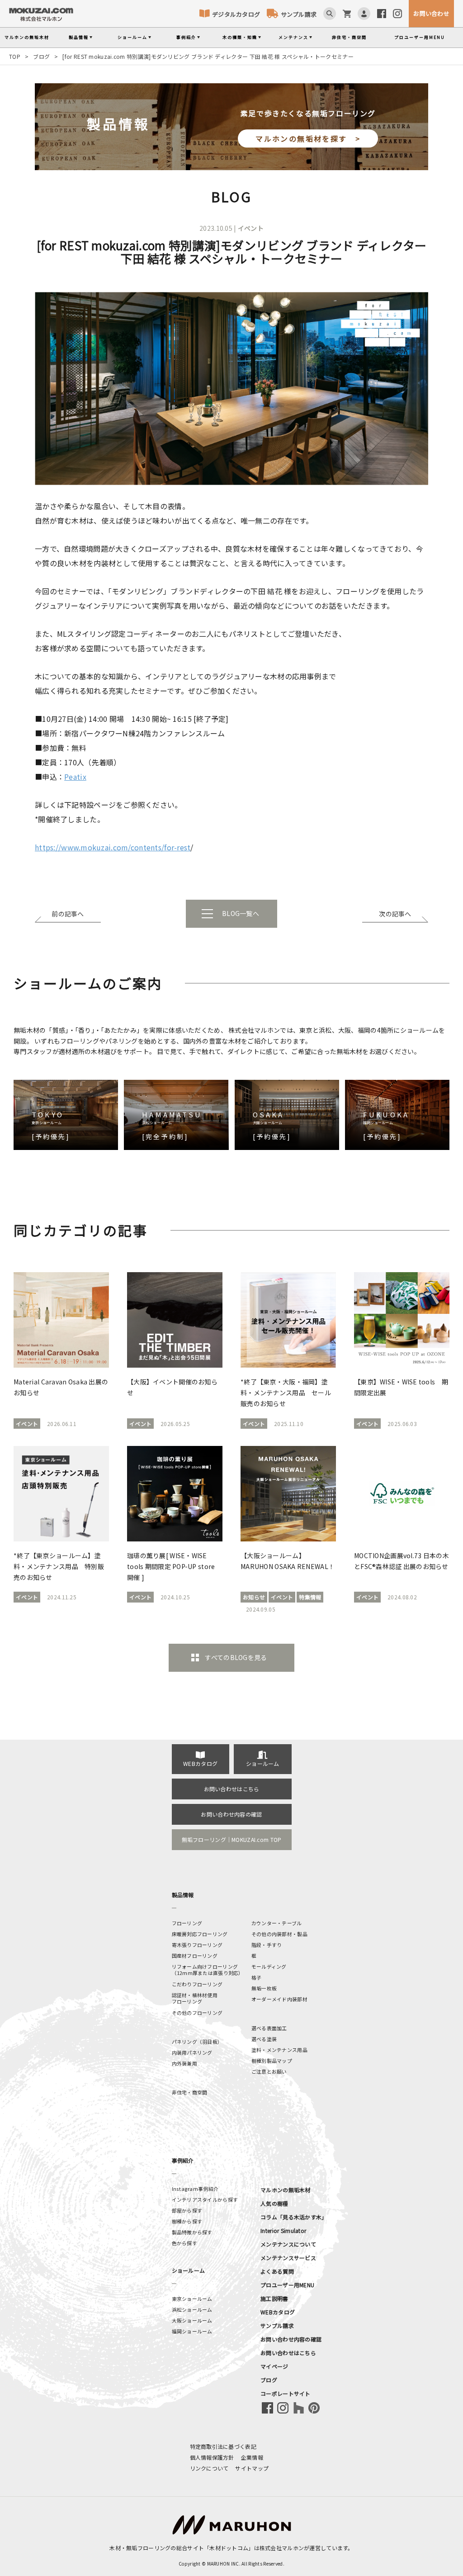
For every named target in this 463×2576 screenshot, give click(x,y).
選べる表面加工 (269, 2028)
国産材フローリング (195, 1956)
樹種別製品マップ (272, 2061)
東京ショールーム (192, 2299)
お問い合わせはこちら (232, 1789)
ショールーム (132, 37)
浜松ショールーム (192, 2309)
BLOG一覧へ (241, 913)
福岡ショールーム (192, 2331)
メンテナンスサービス (288, 2258)
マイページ (274, 2366)
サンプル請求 (299, 14)
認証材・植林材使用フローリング (195, 1998)
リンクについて (209, 2468)
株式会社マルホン (282, 2548)
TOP (15, 56)
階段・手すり (267, 1945)
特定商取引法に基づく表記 (223, 2446)
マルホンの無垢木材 (286, 2190)
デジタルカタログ (236, 14)
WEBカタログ (200, 1763)
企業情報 (252, 2457)
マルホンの (27, 37)
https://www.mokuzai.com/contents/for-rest (113, 847)
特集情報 (310, 1597)
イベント (251, 228)
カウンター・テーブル (277, 1923)
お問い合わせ (431, 13)
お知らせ (254, 1597)
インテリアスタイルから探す (205, 2199)
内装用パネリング (192, 2052)
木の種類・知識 (240, 37)
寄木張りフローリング (197, 1945)
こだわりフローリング (197, 1984)
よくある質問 (277, 2271)
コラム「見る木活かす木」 (294, 2217)
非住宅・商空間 (349, 37)
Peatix (75, 777)
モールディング (269, 1966)
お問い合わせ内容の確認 (231, 1814)
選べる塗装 (264, 2039)
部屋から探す (187, 2210)
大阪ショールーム (192, 2320)
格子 (257, 1977)
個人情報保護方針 (212, 2457)
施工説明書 (274, 2298)
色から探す (184, 2243)
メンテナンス (293, 37)
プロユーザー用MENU (287, 2285)
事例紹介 (186, 37)
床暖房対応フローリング (200, 1934)
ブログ (41, 56)
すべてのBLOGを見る (236, 1657)
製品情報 (79, 37)
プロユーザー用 (420, 37)
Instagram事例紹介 (195, 2189)
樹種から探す (187, 2221)
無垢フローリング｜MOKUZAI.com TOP (232, 1839)
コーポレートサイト (286, 2393)
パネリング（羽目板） (197, 2042)
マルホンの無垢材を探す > (308, 138)
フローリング (187, 1923)
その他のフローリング (197, 2013)
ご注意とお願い (269, 2071)
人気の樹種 (274, 2203)
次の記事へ (395, 914)
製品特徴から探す (192, 2232)
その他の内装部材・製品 (279, 1934)
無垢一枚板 (264, 1988)
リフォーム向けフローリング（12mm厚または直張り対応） (208, 1970)
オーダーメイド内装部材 (279, 1999)
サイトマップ (252, 2468)
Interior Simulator (283, 2230)
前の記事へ (68, 914)
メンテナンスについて (288, 2244)
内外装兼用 (184, 2063)
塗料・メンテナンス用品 (279, 2050)
